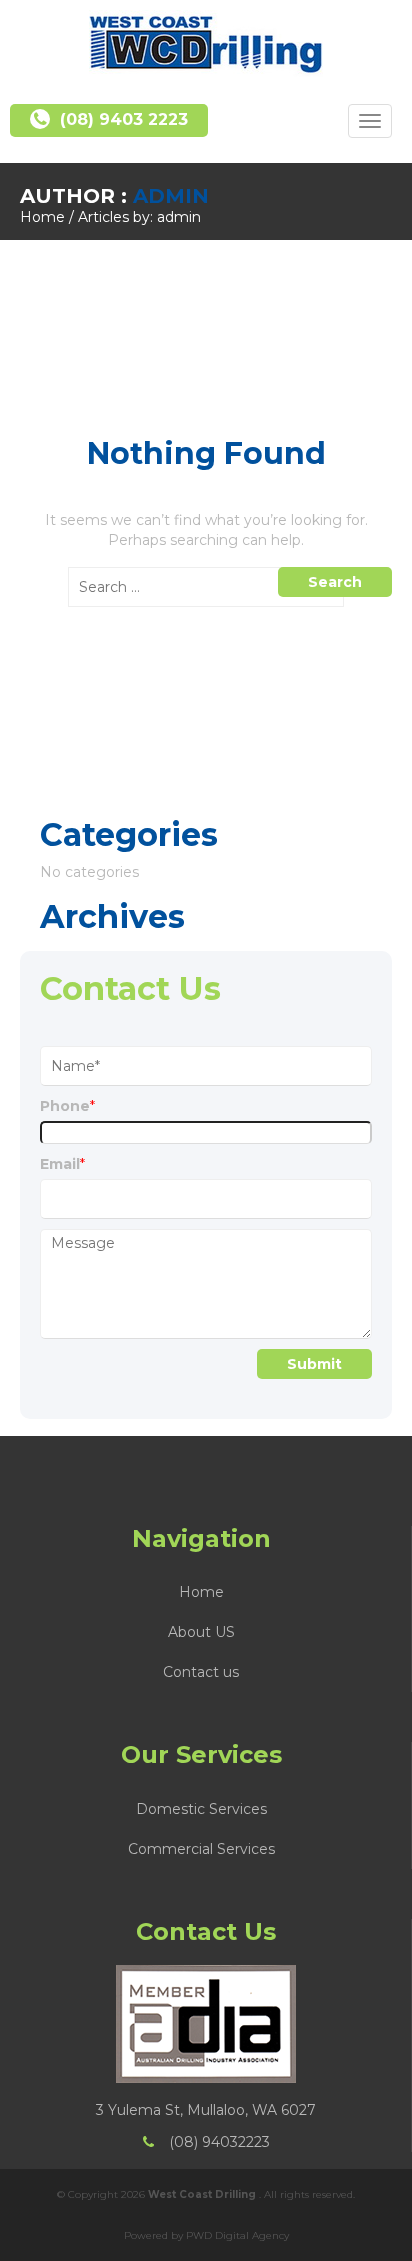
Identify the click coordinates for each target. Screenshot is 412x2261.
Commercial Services (201, 1849)
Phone (67, 1106)
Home (42, 217)
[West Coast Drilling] (206, 44)
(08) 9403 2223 (124, 119)
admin (171, 196)
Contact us (201, 1672)
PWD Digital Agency (237, 2235)
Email (62, 1164)
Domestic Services (201, 1809)
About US (201, 1632)
